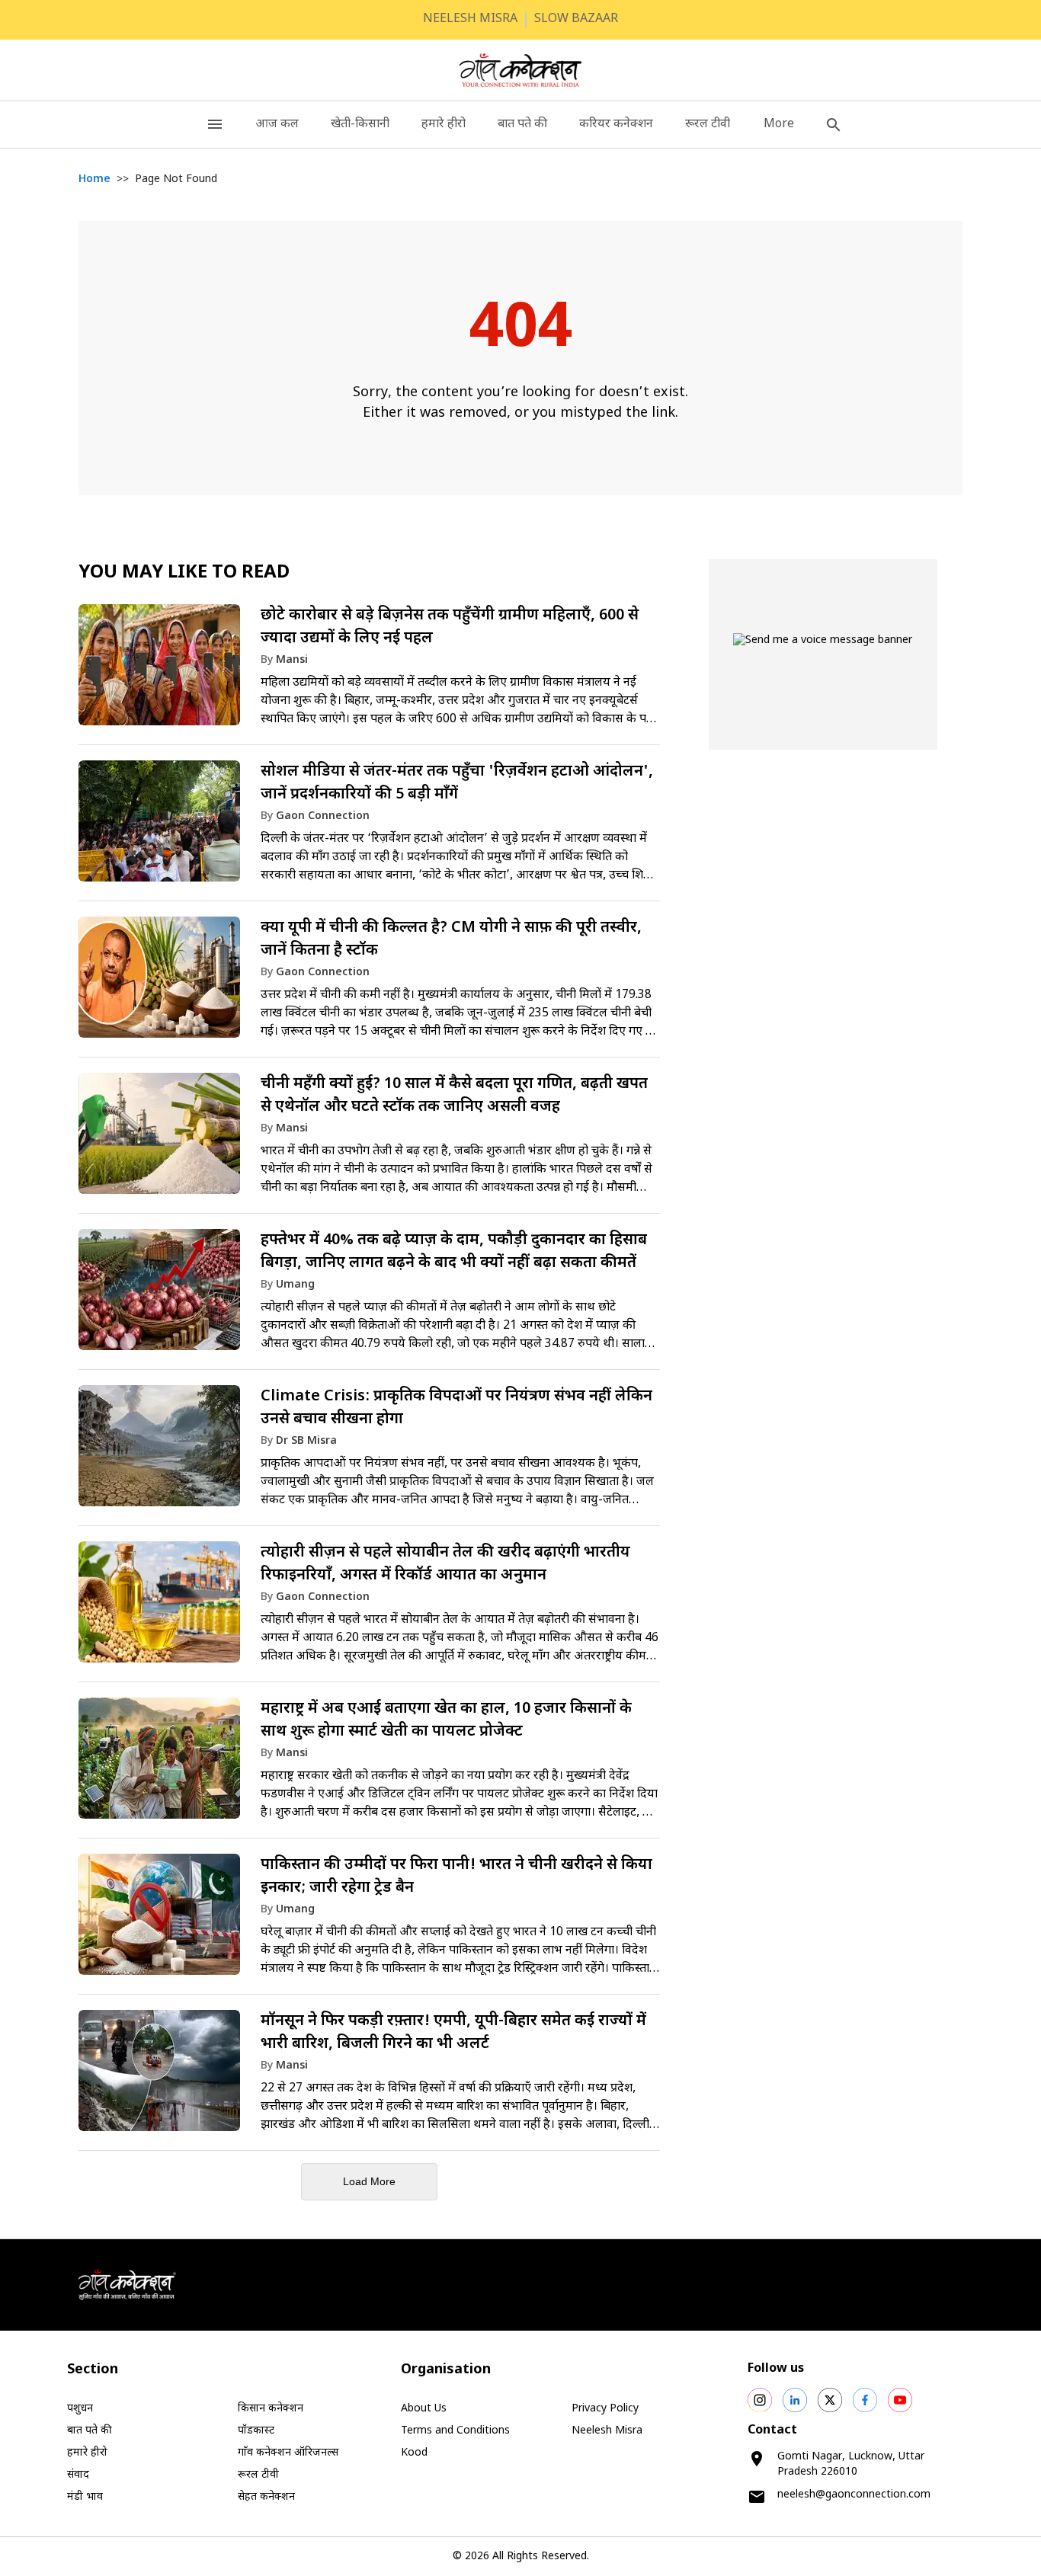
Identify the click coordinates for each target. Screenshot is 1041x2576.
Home (94, 179)
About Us (424, 2409)
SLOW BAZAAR (576, 19)
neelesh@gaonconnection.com (854, 2495)
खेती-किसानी (360, 125)
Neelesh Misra (607, 2431)
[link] (369, 672)
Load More (369, 2181)
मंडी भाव (85, 2497)
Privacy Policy (605, 2409)
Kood (414, 2453)
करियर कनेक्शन (616, 125)
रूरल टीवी (708, 125)
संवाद (78, 2475)
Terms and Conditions (455, 2431)
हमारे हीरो (444, 125)
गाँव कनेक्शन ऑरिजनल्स (288, 2453)
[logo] (521, 70)
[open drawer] (215, 125)
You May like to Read (184, 573)
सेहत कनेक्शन (266, 2497)
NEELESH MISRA (470, 19)
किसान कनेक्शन (271, 2409)
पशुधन (80, 2409)
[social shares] (760, 2400)
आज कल (277, 125)
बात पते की (522, 125)
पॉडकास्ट (256, 2431)
